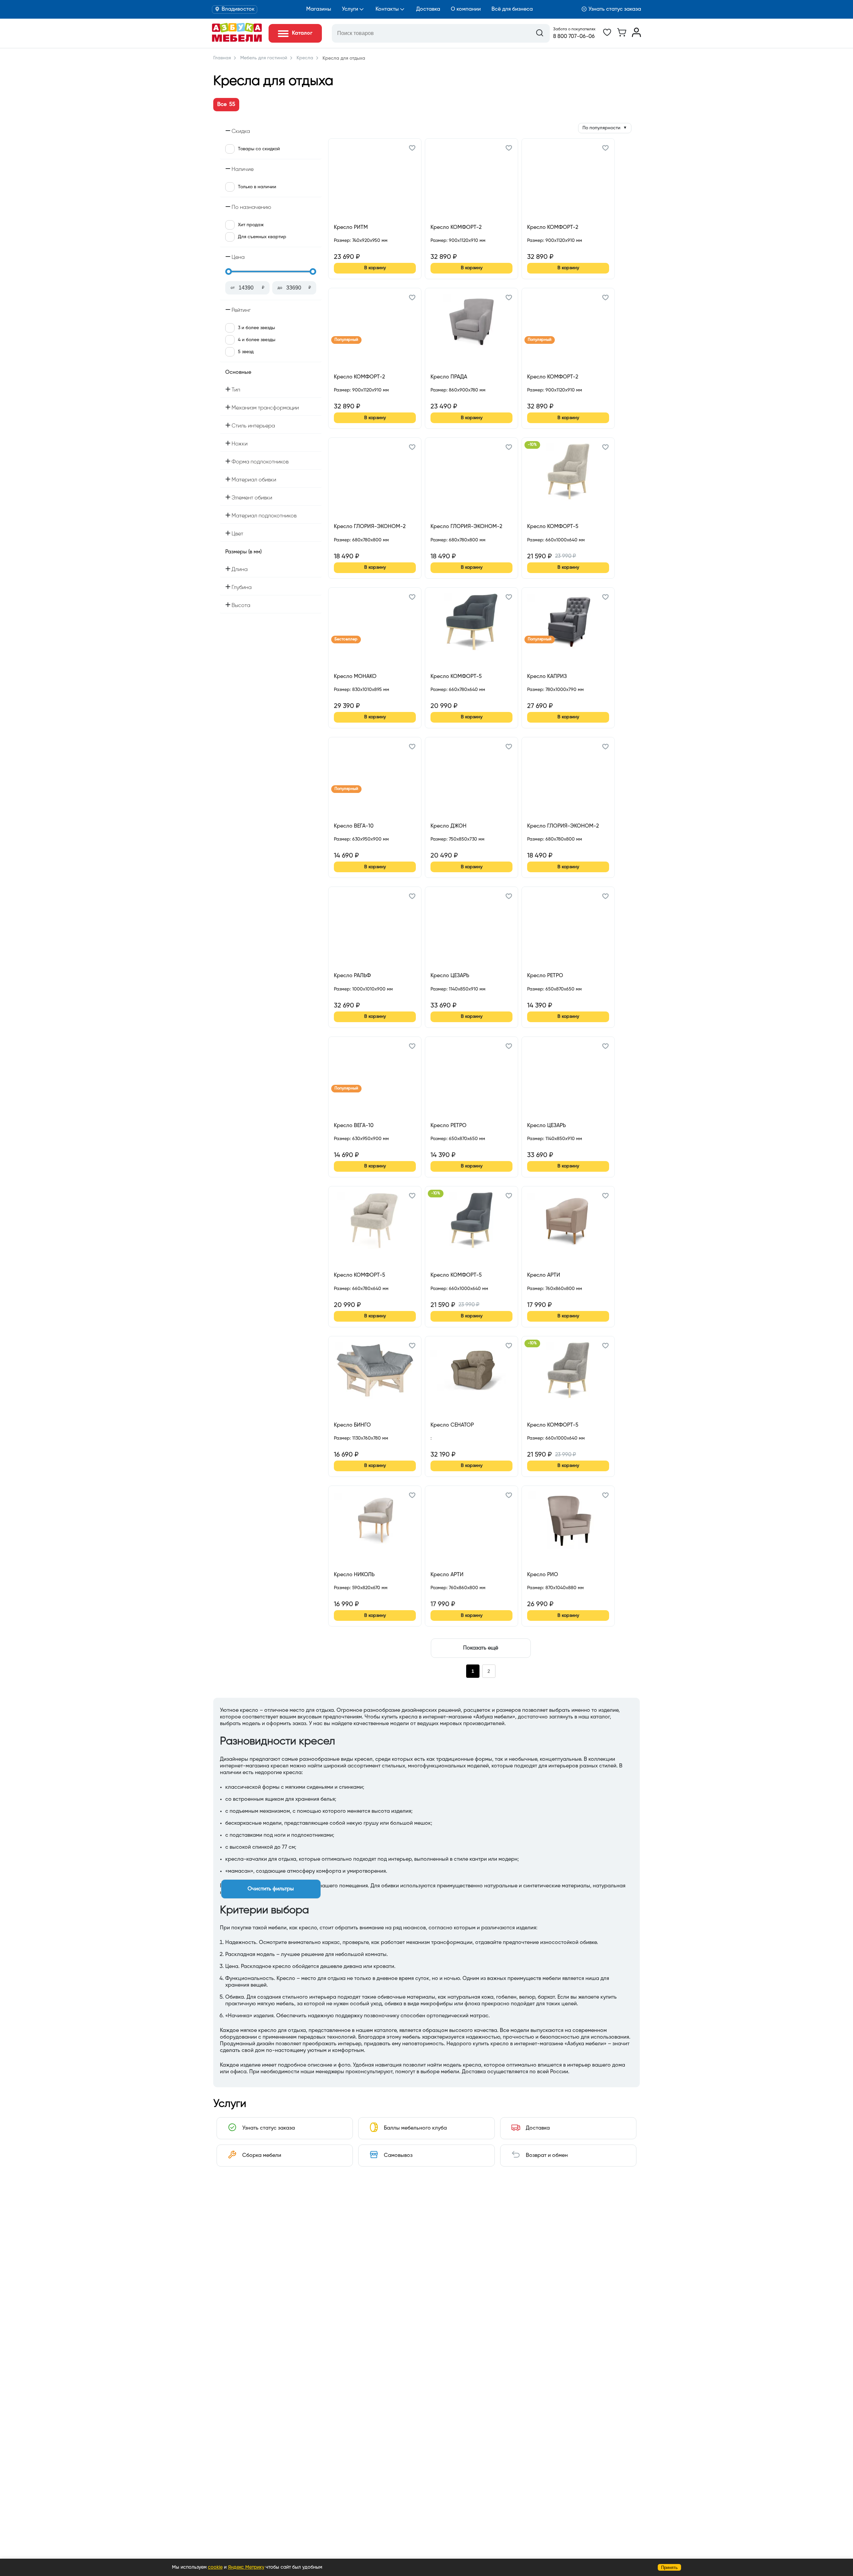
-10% (532, 445)
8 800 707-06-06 (574, 37)
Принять (669, 2568)
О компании (466, 9)
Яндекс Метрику (246, 2567)
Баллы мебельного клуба (415, 2128)
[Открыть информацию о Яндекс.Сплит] (358, 248)
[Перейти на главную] (237, 40)
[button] (412, 149)
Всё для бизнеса (512, 9)
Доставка (428, 9)
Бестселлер (346, 639)
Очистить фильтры (271, 1889)
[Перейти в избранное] (607, 36)
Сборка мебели (262, 2156)
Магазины (319, 9)
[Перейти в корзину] (622, 36)
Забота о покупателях (574, 29)
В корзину (375, 268)
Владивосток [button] (238, 9)
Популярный (346, 340)
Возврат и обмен (547, 2156)
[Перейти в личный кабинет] (636, 36)
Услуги (350, 9)
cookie (215, 2567)
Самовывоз (398, 2156)
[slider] (229, 272)
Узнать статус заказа (615, 9)
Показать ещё (481, 1648)
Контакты (387, 9)
